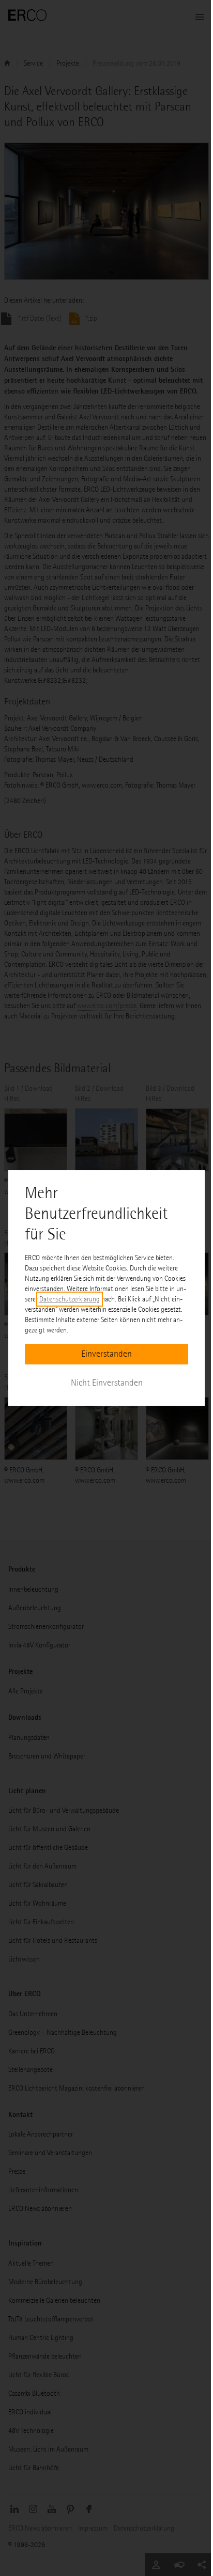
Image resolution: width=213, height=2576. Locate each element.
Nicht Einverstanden (107, 1383)
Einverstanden (106, 1354)
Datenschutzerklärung (70, 1299)
